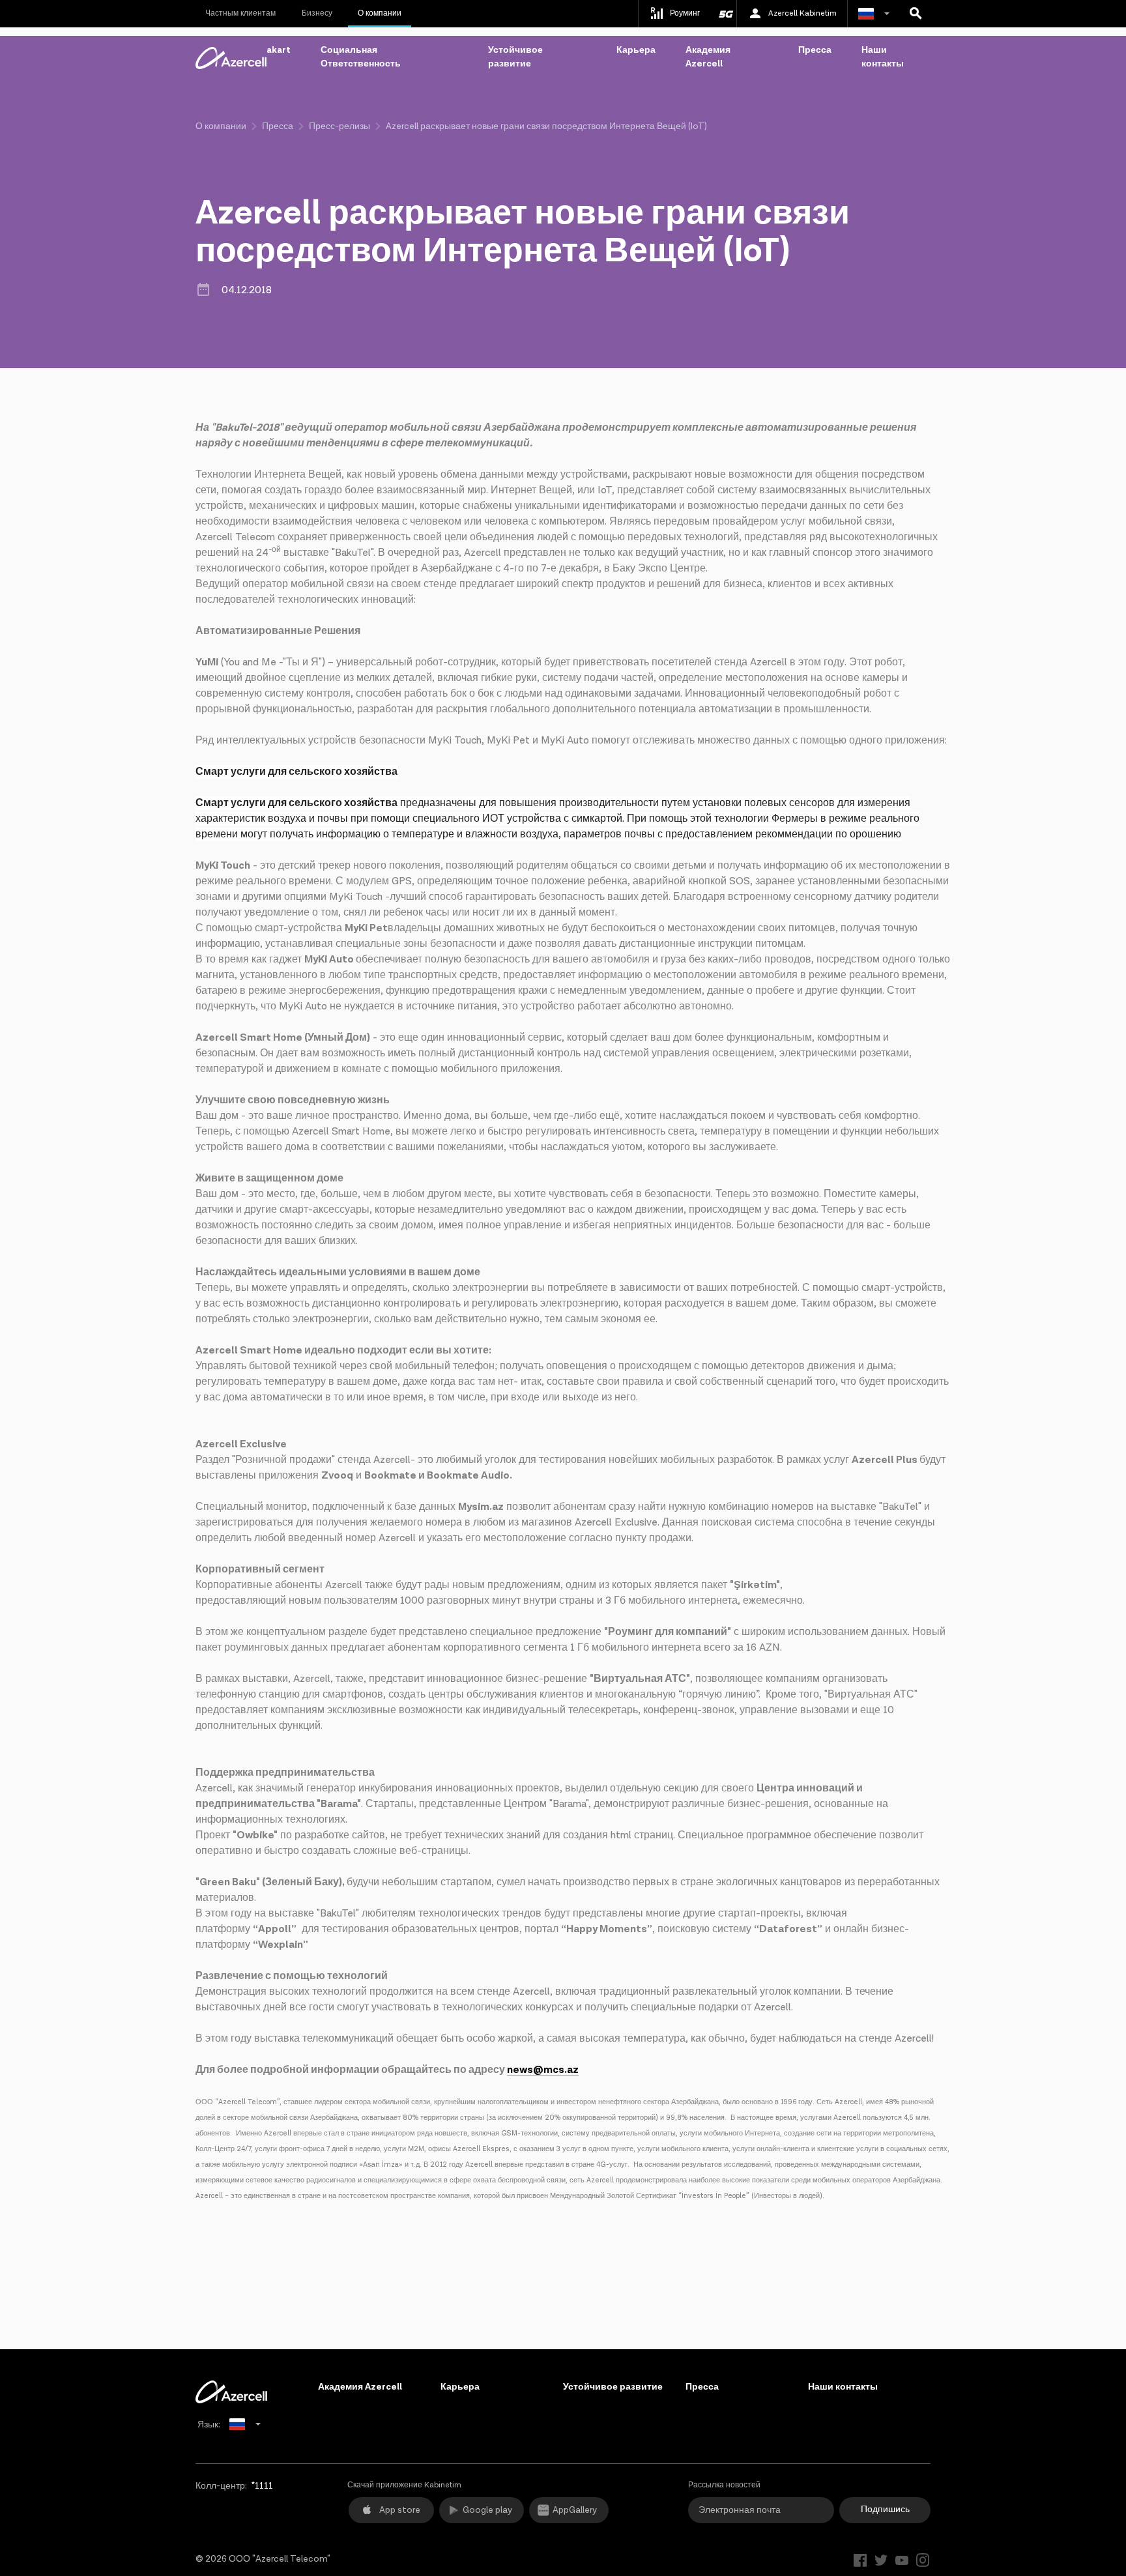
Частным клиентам (240, 13)
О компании (380, 13)
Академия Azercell (708, 57)
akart (279, 50)
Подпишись (885, 2510)
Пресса (815, 50)
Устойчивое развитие (515, 57)
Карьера (636, 50)
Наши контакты (883, 57)
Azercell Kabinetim (802, 13)
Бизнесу (317, 13)
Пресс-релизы (339, 126)
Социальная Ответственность (361, 57)
